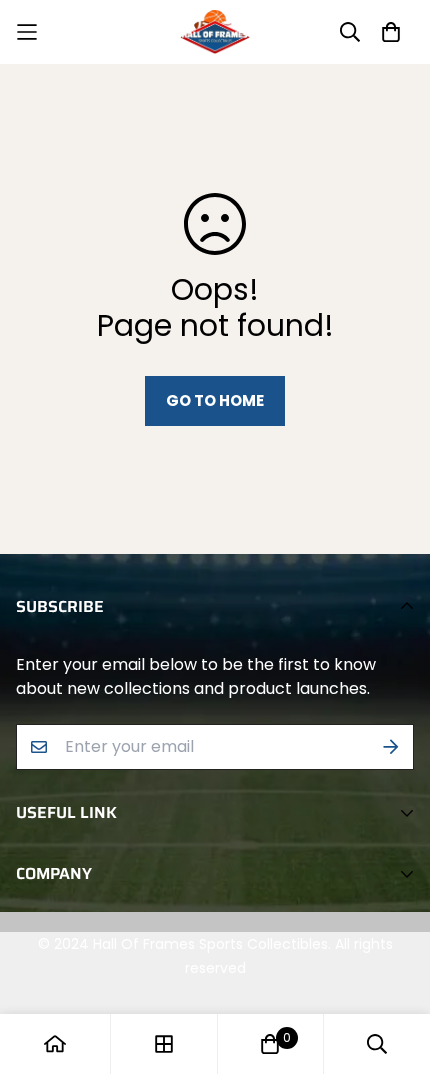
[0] (270, 1044)
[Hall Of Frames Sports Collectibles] (215, 32)
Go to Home (215, 400)
